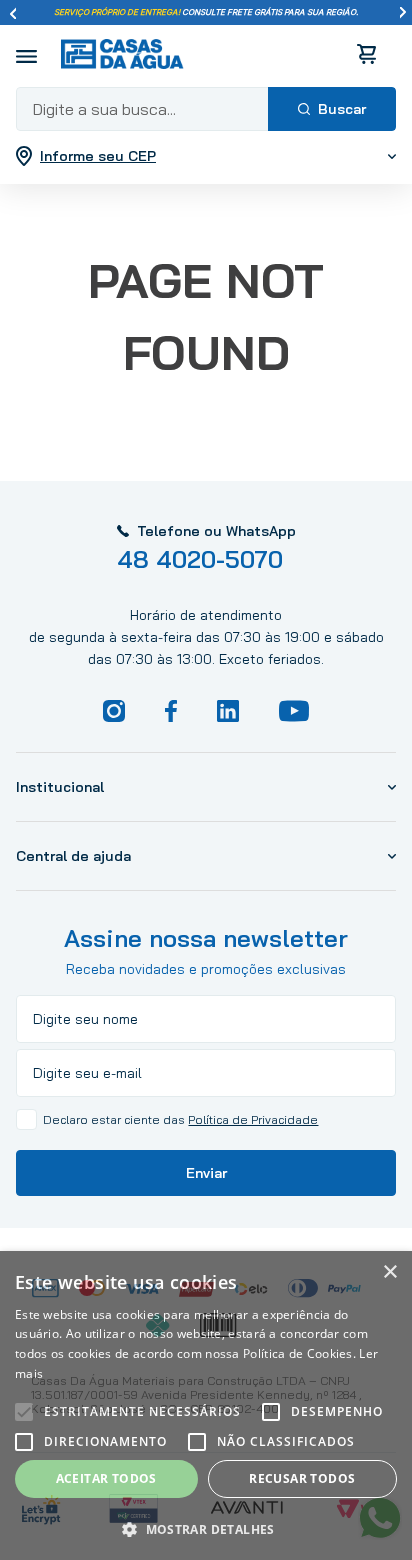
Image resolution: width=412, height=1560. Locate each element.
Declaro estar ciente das (180, 1120)
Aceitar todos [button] (106, 1478)
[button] (206, 1528)
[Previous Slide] (13, 13)
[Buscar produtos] (332, 109)
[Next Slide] (403, 13)
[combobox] (206, 109)
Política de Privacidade (253, 1119)
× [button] (389, 1272)
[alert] (206, 1405)
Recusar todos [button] (302, 1478)
